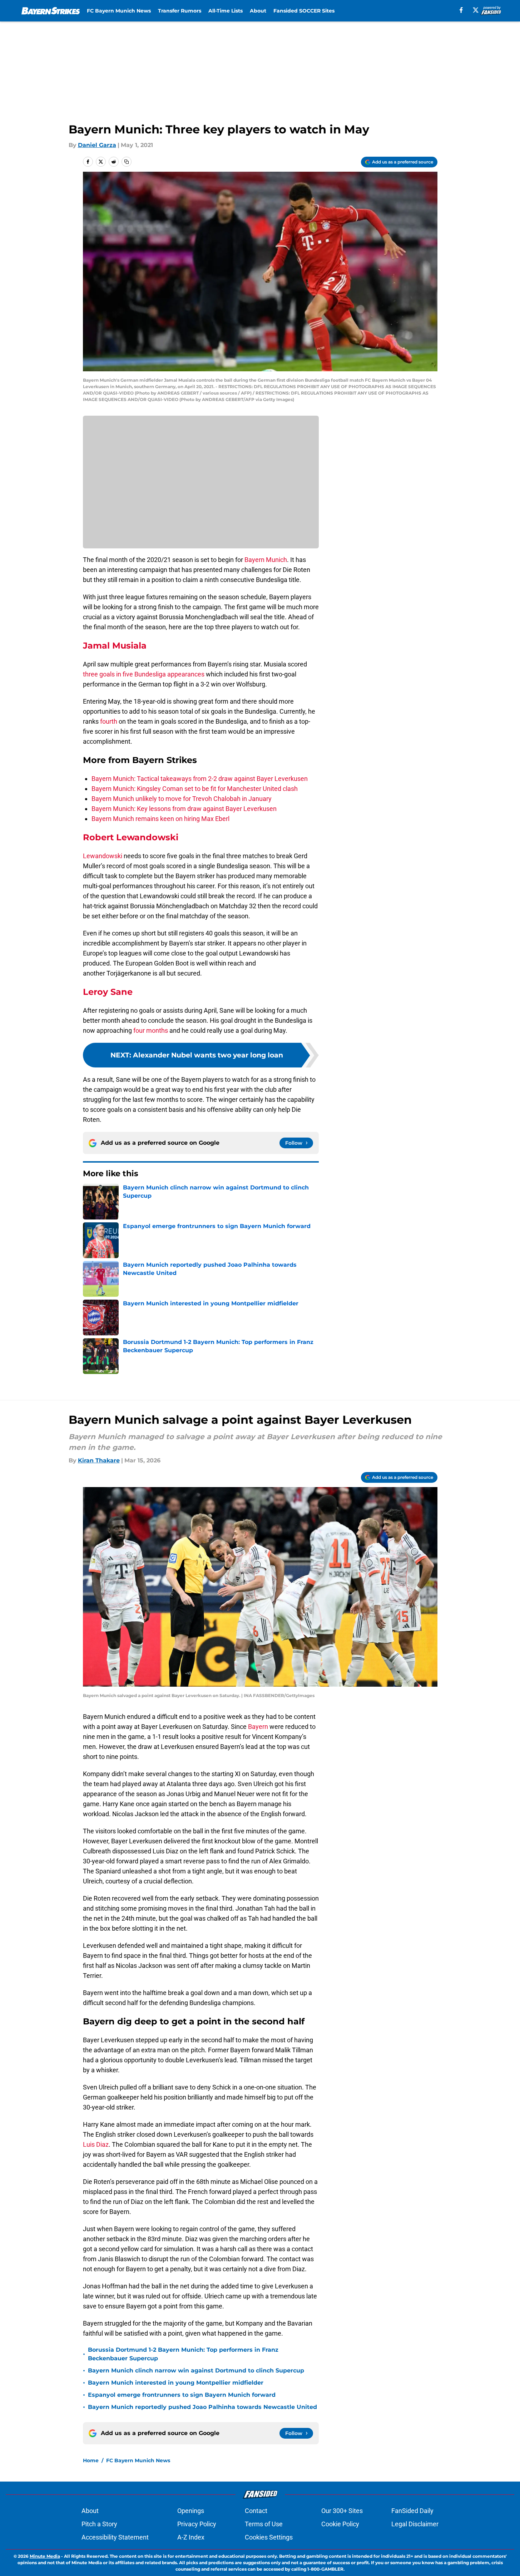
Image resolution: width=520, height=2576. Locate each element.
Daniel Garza (97, 145)
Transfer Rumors (180, 11)
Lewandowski (103, 856)
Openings (191, 2511)
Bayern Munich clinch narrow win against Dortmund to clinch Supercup (196, 2370)
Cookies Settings (269, 2537)
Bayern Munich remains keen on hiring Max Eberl (160, 819)
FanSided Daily (412, 2511)
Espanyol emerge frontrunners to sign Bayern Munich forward (182, 2395)
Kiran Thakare (99, 1460)
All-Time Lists (226, 11)
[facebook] (461, 10)
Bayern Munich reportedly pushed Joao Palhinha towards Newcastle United (202, 2407)
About (258, 11)
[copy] (127, 162)
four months (151, 1030)
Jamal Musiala (115, 646)
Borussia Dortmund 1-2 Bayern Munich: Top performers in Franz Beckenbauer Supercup (183, 2354)
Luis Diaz (96, 2144)
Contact (256, 2511)
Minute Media (45, 2556)
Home (91, 2460)
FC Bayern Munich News (119, 11)
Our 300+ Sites (342, 2511)
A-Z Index (191, 2537)
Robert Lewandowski (131, 837)
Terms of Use (264, 2524)
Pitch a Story (99, 2524)
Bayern (258, 1727)
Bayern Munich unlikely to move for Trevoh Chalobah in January (182, 799)
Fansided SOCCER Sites (304, 11)
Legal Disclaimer (415, 2524)
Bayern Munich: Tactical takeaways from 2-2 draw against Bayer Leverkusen (200, 779)
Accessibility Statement (115, 2537)
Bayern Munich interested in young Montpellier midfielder (176, 2383)
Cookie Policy (340, 2524)
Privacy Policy (197, 2524)
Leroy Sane (108, 992)
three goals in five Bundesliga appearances (144, 674)
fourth (109, 721)
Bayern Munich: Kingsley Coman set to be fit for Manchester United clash (195, 789)
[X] (476, 10)
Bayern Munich (266, 560)
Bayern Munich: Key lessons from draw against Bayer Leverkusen (184, 809)
